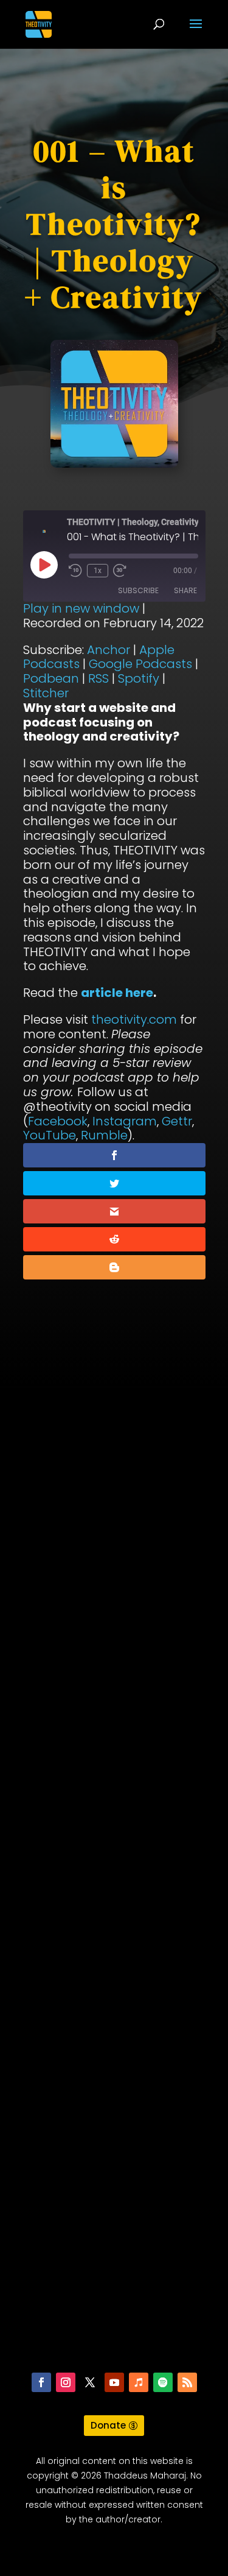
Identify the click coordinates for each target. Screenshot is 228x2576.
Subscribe (138, 590)
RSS (98, 678)
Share (185, 590)
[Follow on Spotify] (163, 2382)
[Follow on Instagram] (66, 2382)
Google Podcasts (140, 664)
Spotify (139, 678)
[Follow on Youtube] (114, 2382)
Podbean (51, 678)
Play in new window (81, 608)
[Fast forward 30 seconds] (120, 571)
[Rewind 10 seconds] (75, 571)
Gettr (177, 1121)
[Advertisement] (114, 1886)
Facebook (58, 1121)
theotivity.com (134, 1019)
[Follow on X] (90, 2382)
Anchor (109, 650)
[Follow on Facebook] (41, 2382)
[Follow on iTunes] (139, 2382)
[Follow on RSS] (187, 2382)
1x (98, 571)
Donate (108, 2425)
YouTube (50, 1135)
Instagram (125, 1121)
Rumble (104, 1135)
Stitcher (46, 693)
